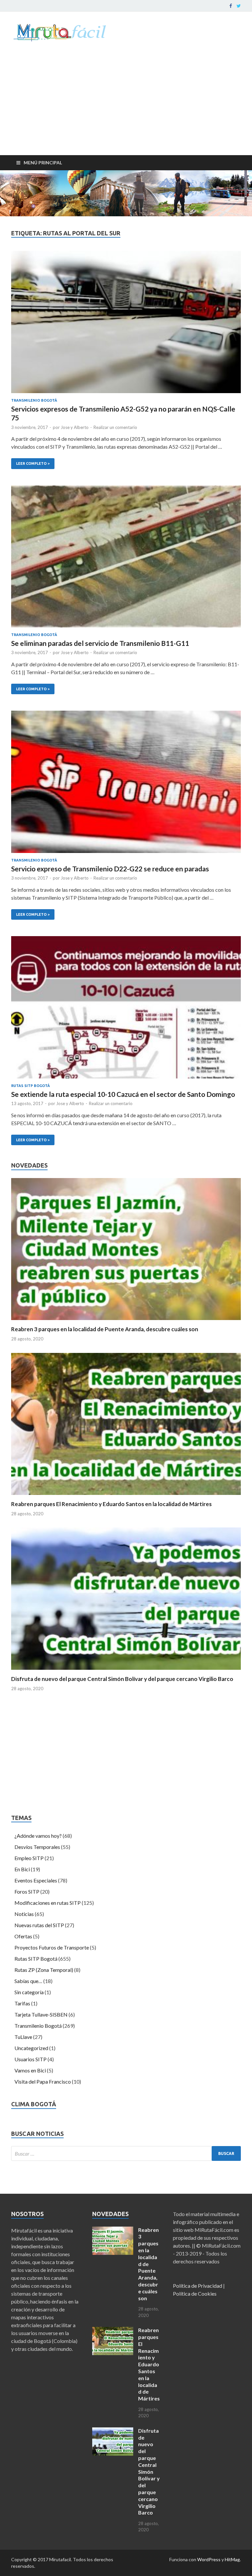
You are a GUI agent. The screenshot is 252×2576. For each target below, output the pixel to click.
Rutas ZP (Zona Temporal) (44, 1970)
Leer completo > (30, 462)
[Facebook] (231, 6)
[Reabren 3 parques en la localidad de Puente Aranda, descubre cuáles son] (126, 1322)
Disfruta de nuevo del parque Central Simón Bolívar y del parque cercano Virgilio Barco (122, 1679)
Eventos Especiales (36, 1880)
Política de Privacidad (198, 2286)
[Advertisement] (126, 106)
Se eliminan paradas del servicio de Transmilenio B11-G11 (100, 643)
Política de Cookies (195, 2293)
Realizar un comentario (115, 427)
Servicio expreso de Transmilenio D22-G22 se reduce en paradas (110, 869)
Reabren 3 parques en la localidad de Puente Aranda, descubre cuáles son (105, 1329)
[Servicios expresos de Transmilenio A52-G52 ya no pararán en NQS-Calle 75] (126, 324)
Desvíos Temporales (37, 1847)
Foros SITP (27, 1891)
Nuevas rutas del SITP (39, 1925)
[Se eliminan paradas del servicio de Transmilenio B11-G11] (126, 559)
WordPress (209, 2559)
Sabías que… (28, 1981)
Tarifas (22, 2003)
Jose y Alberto (75, 427)
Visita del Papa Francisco (43, 2081)
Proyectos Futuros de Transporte (52, 1947)
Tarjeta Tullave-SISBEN (41, 2014)
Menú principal (43, 163)
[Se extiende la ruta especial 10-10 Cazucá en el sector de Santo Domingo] (126, 1010)
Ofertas (23, 1936)
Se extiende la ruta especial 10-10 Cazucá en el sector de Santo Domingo (123, 1094)
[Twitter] (239, 6)
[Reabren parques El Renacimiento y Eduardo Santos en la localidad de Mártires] (126, 1496)
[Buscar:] (126, 2153)
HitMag (232, 2559)
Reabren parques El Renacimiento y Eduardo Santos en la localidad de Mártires (111, 1504)
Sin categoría (29, 1992)
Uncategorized (31, 2048)
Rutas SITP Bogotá (31, 1086)
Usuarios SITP (31, 2059)
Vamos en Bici (30, 2070)
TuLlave (23, 2037)
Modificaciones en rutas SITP (48, 1903)
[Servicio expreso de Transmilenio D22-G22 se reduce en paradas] (126, 784)
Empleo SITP (29, 1858)
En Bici (22, 1869)
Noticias (24, 1914)
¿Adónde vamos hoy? (38, 1836)
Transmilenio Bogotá (34, 400)
